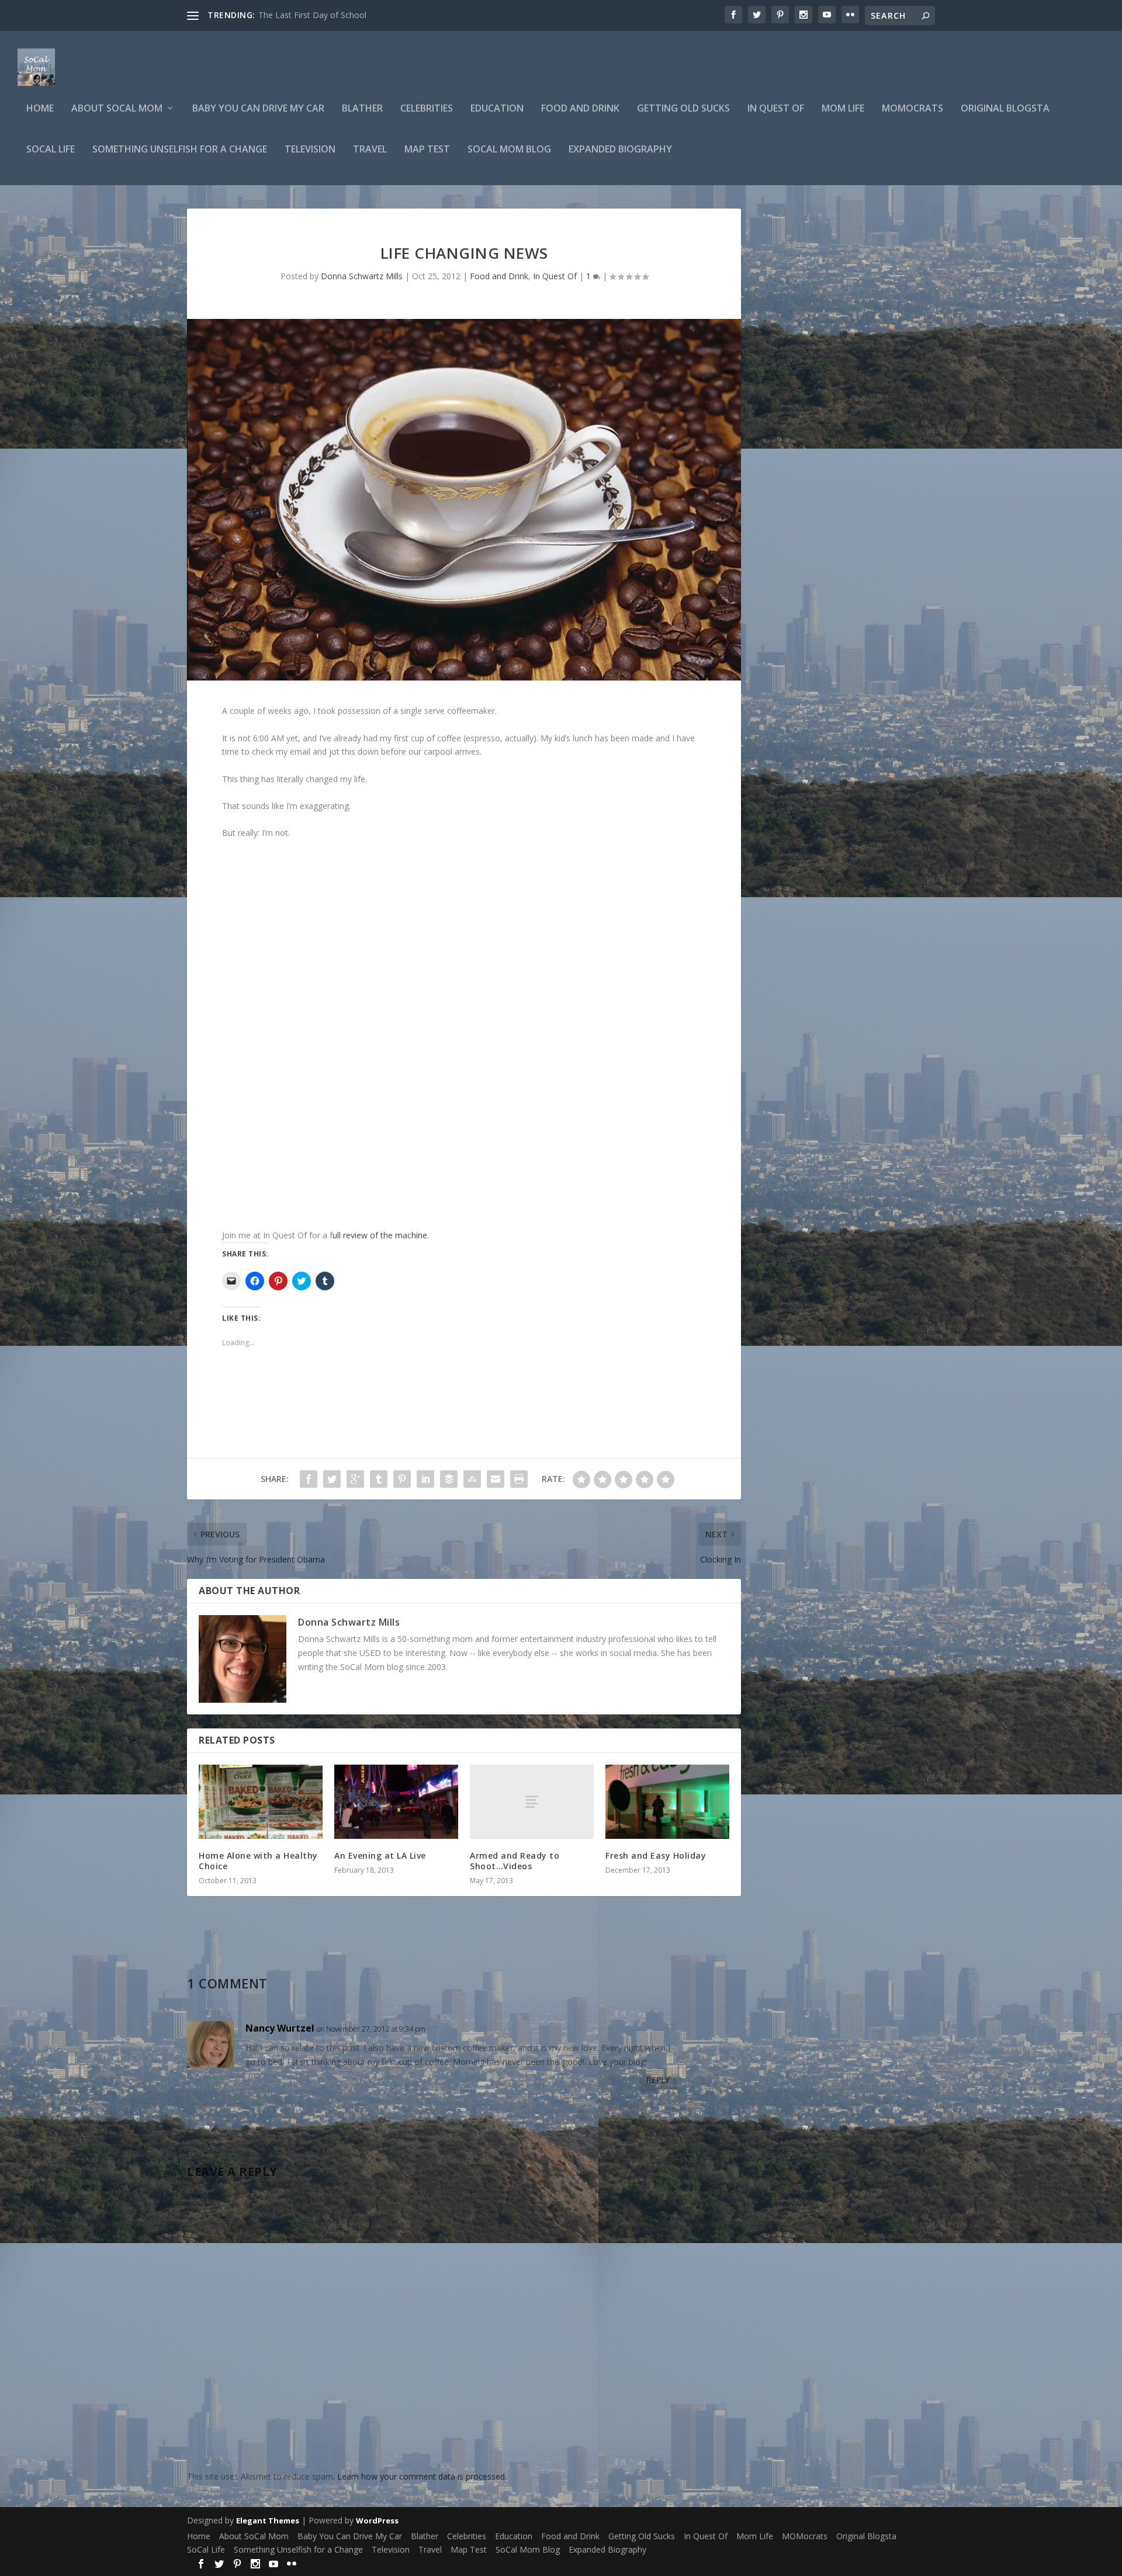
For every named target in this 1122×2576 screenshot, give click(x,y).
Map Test (427, 150)
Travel (370, 150)
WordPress (377, 2521)
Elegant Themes (268, 2521)
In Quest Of (776, 109)
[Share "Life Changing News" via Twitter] (332, 1479)
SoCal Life (51, 150)
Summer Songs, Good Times (313, 15)
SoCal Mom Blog (509, 150)
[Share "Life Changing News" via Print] (519, 1479)
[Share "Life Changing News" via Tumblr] (379, 1479)
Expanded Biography (620, 150)
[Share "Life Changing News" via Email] (496, 1479)
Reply (658, 2080)
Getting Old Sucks (683, 109)
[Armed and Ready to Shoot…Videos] (532, 1802)
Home (40, 109)
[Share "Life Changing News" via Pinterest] (402, 1479)
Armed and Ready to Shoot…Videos (515, 1861)
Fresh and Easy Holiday (656, 1855)
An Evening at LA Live (380, 1855)
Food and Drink (580, 109)
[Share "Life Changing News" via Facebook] (309, 1479)
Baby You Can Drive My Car (258, 109)
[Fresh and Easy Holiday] (667, 1802)
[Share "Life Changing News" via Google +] (355, 1479)
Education (497, 109)
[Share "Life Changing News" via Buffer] (449, 1479)
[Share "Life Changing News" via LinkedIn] (425, 1479)
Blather (362, 109)
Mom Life (843, 109)
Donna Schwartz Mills (362, 276)
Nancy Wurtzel (280, 2028)
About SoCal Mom (117, 109)
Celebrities (427, 109)
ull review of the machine (380, 1235)
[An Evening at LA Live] (396, 1802)
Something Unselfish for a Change (180, 150)
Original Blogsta (1005, 109)
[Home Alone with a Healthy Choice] (261, 1802)
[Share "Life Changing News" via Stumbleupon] (472, 1479)
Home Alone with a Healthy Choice (258, 1861)
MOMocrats (913, 109)
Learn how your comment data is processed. (422, 2476)
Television (310, 150)
